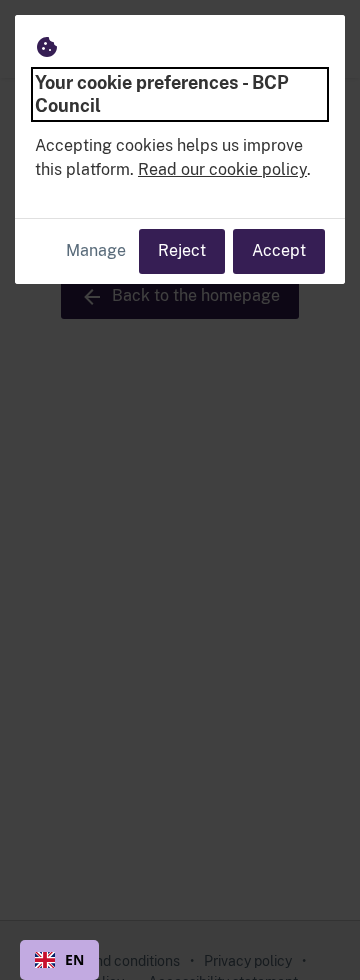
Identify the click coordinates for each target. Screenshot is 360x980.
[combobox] (59, 960)
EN (74, 959)
